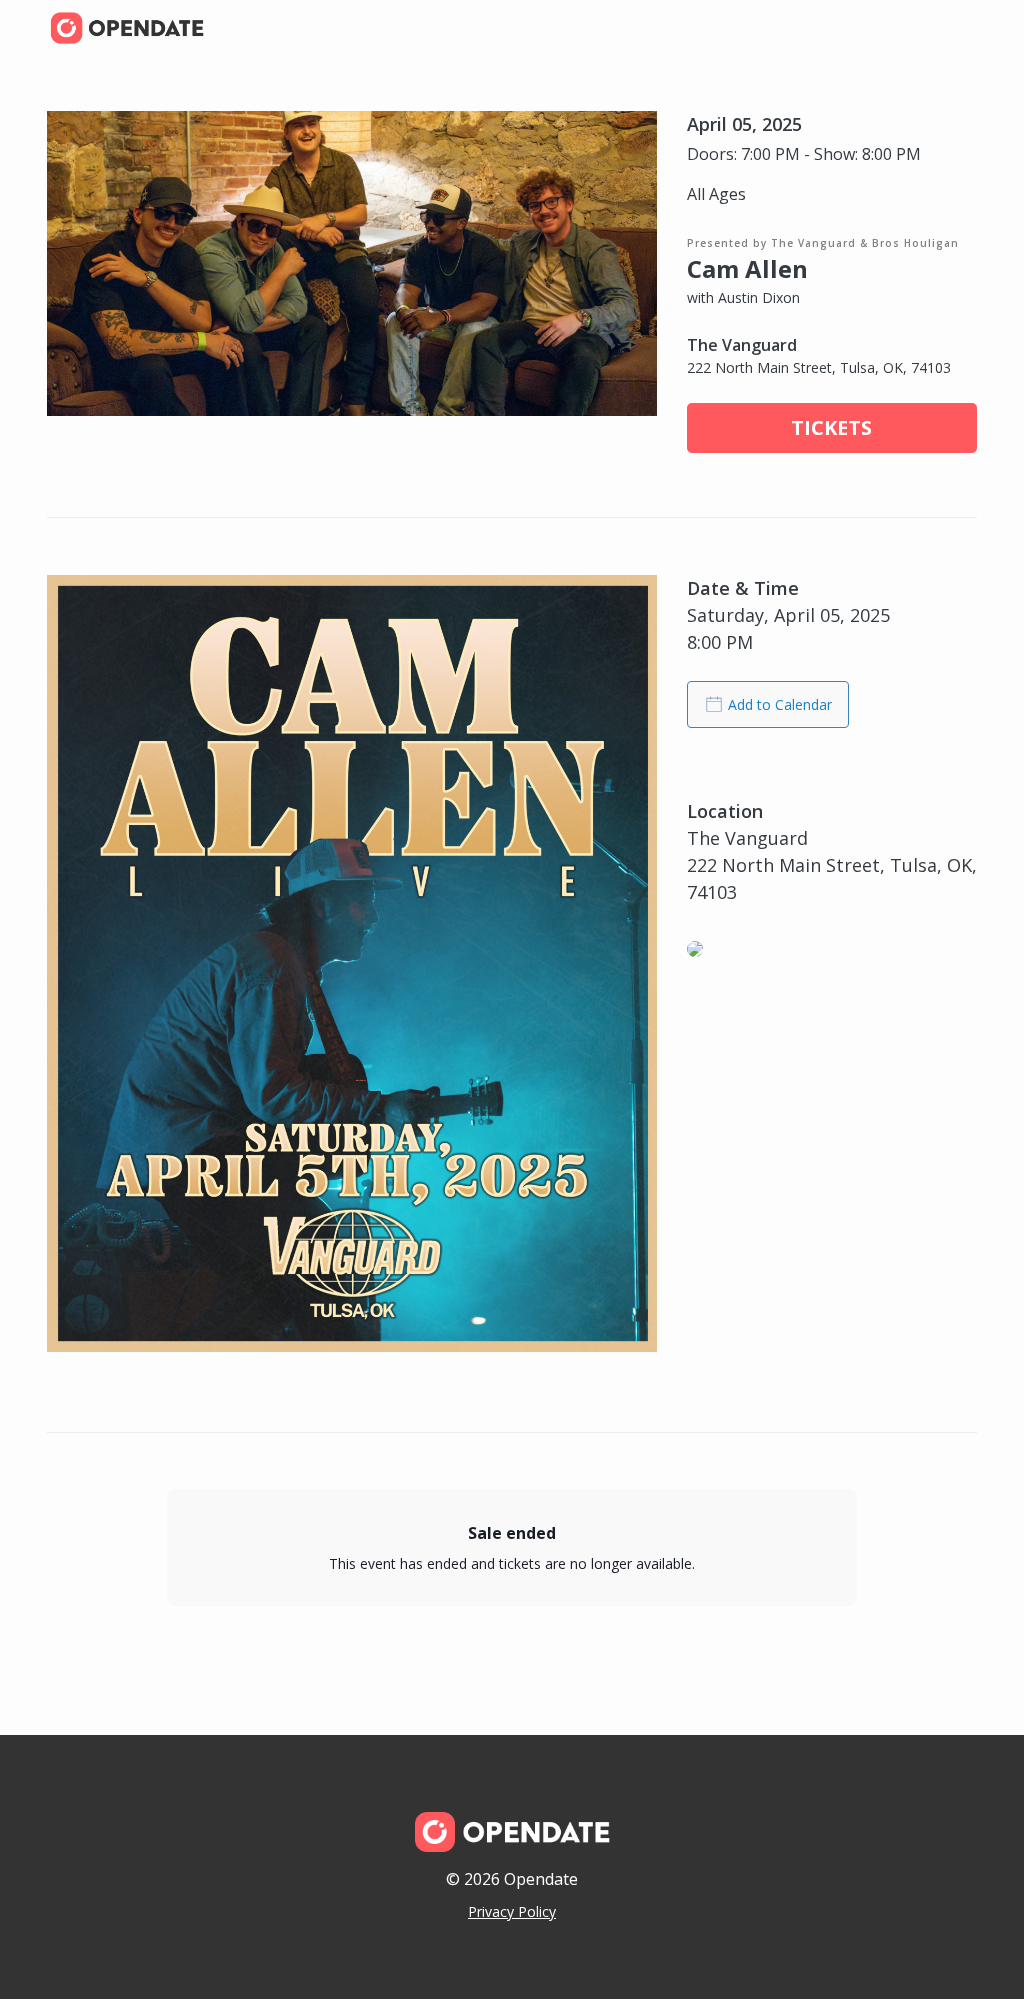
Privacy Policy (512, 1911)
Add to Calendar (780, 704)
